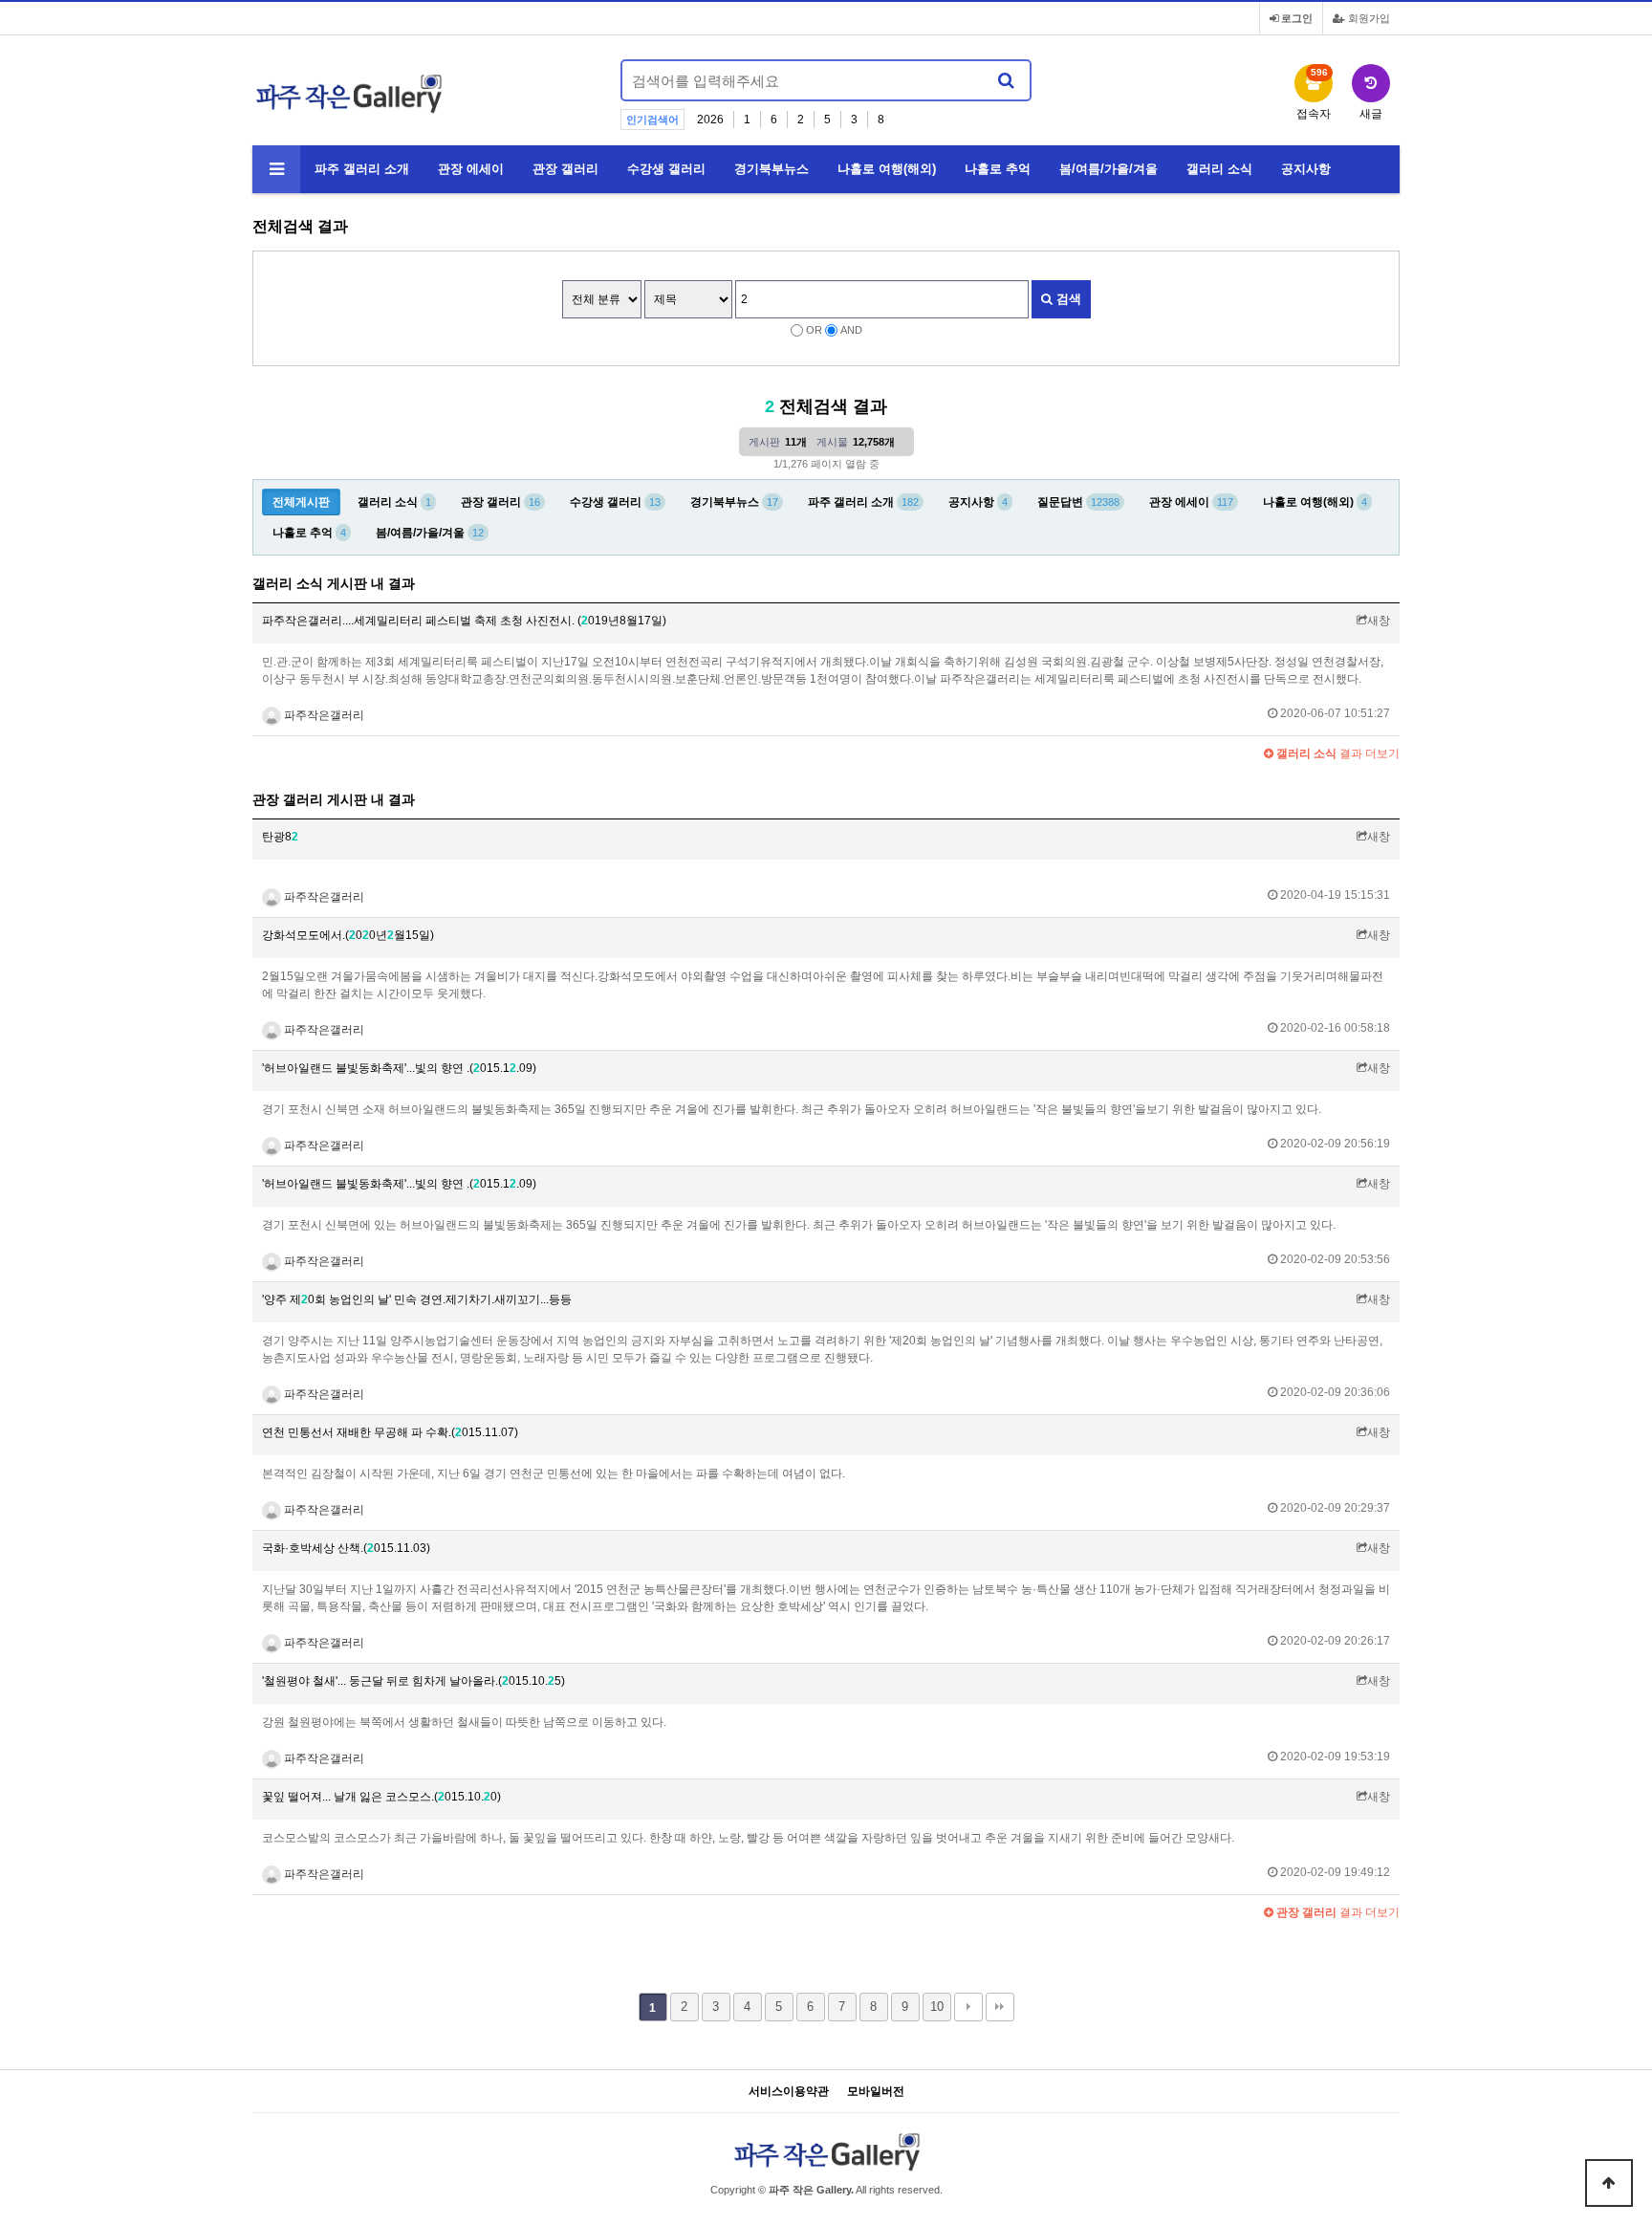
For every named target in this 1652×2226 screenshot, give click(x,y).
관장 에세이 (471, 169)
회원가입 (1368, 18)
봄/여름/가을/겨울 (1109, 169)
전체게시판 (301, 502)
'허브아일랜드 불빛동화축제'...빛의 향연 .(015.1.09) (399, 1068)
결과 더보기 (1337, 753)
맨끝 (1000, 2007)
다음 (968, 2007)
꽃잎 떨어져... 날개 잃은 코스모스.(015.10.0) (381, 1797)
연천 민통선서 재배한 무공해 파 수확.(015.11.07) (390, 1432)
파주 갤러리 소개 (362, 169)
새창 (1379, 621)
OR (814, 330)
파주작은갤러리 (323, 715)
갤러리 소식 (1219, 169)
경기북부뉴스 (772, 169)
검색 (1067, 299)
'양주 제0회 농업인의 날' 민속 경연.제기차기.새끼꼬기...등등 (417, 1299)
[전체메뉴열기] (276, 169)
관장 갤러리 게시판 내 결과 (334, 799)
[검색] (1006, 80)
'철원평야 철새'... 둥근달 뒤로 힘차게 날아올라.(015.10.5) (413, 1681)
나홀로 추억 (998, 169)
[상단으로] (1609, 2183)
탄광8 (280, 837)
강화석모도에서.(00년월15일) (348, 935)
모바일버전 (876, 2092)
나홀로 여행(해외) (887, 169)
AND (851, 330)
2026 (710, 120)
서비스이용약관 (789, 2092)
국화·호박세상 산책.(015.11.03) (346, 1548)
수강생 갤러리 (666, 169)
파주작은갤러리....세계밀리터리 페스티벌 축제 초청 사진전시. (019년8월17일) (464, 621)
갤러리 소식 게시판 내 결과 (334, 583)
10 (937, 2007)
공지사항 (1306, 169)
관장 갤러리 (565, 169)
